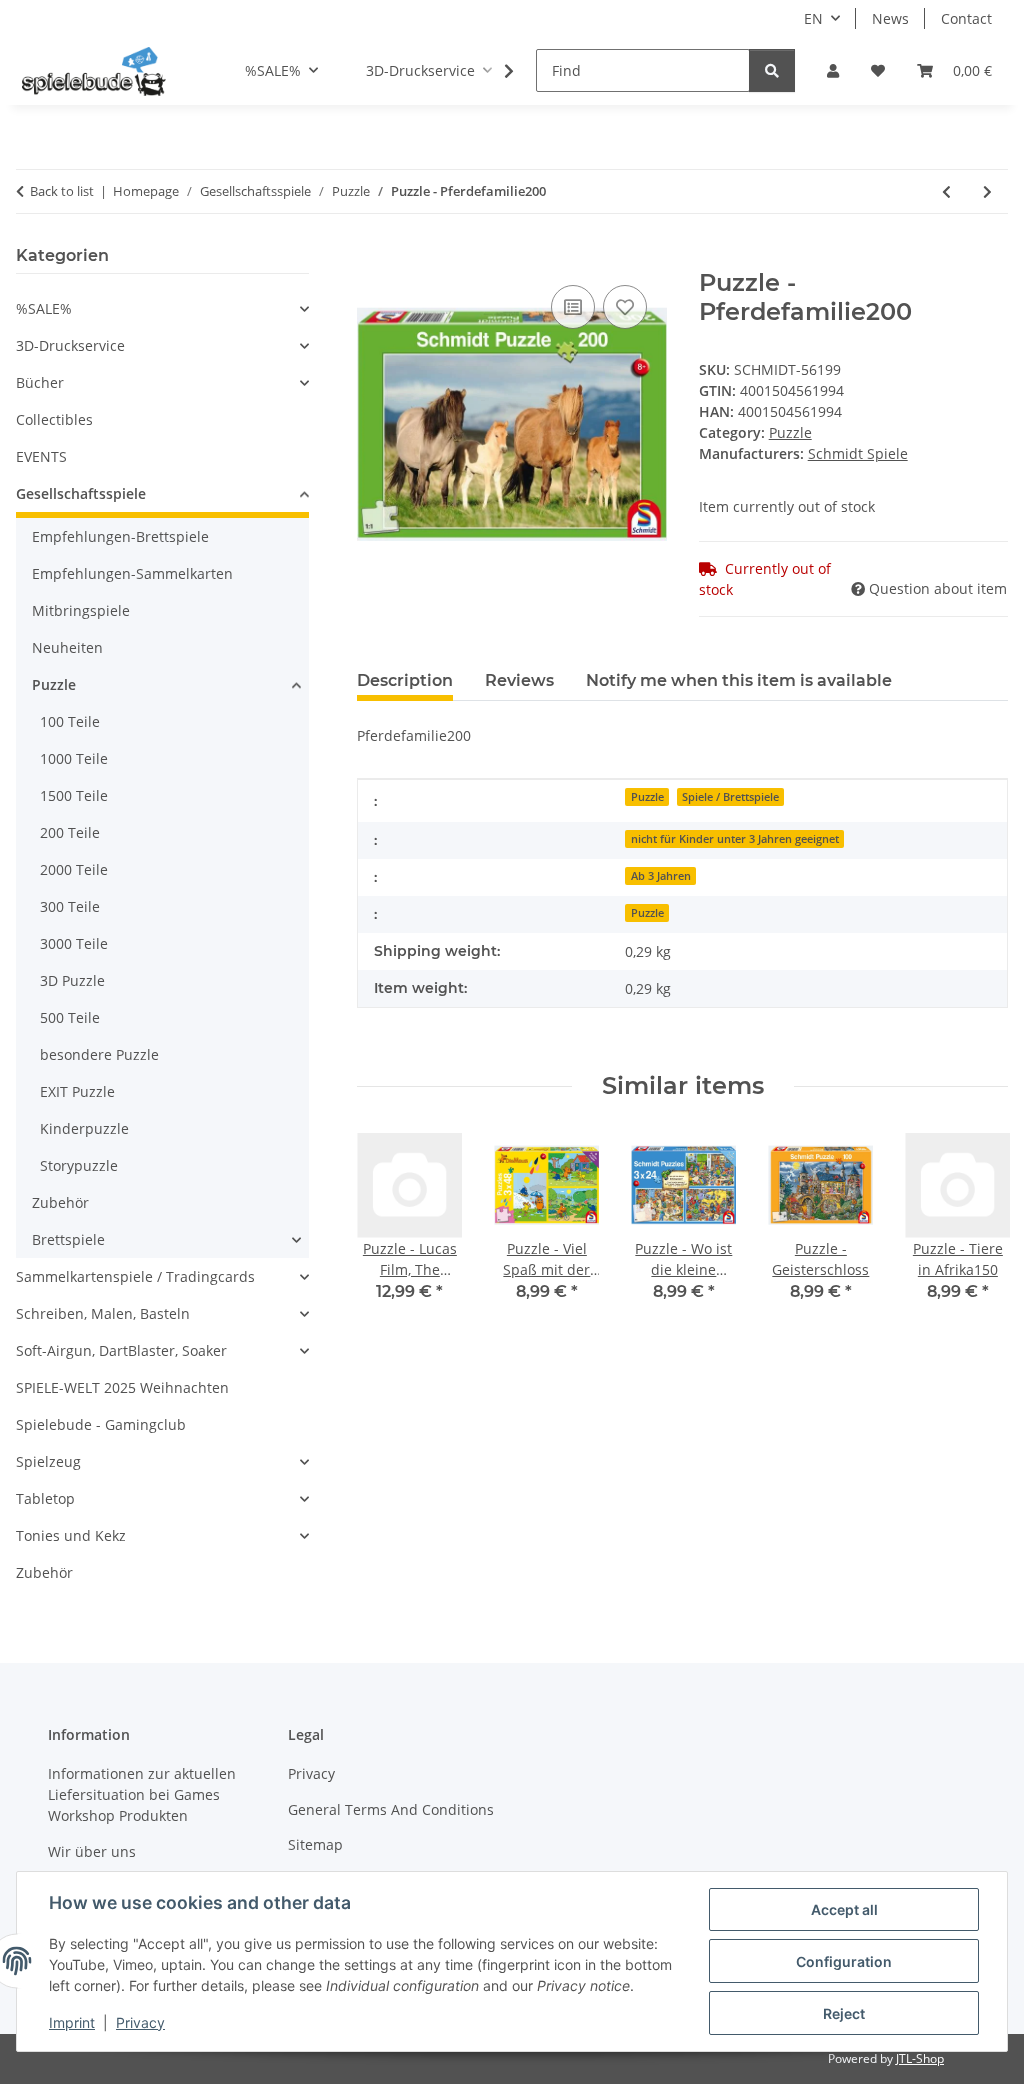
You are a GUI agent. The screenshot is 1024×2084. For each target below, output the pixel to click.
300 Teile (70, 906)
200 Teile (70, 832)
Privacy (140, 2022)
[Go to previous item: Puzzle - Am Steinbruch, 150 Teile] (946, 191)
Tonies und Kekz (71, 1535)
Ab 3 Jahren (661, 876)
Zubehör (60, 1202)
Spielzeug (48, 1461)
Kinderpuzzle (84, 1128)
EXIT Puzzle (77, 1091)
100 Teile (70, 721)
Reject (844, 2013)
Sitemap (315, 1844)
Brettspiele (68, 1239)
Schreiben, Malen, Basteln (103, 1313)
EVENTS (41, 456)
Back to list (62, 191)
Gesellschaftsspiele (81, 493)
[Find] (772, 70)
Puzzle (790, 432)
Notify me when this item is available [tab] (739, 680)
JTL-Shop (920, 2058)
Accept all (844, 1909)
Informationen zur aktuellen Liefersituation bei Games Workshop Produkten (142, 1794)
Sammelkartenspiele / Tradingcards (135, 1276)
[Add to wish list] (625, 307)
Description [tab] (405, 680)
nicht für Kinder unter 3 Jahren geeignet (735, 839)
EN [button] (813, 18)
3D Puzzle (72, 980)
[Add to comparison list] (573, 307)
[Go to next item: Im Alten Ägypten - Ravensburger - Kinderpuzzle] (987, 191)
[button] (833, 70)
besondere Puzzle (99, 1054)
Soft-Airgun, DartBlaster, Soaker (121, 1350)
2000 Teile (74, 869)
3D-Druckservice (70, 345)
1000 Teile (74, 758)
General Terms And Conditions (391, 1809)
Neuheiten (67, 647)
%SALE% (44, 308)
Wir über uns (92, 1851)
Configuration (844, 1961)
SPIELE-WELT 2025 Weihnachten (122, 1387)
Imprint (72, 2022)
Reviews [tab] (519, 680)
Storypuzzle (79, 1165)
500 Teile (70, 1017)
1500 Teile (74, 795)
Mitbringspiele (81, 610)
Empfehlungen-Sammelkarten (132, 573)
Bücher (40, 382)
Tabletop (45, 1498)
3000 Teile (74, 943)
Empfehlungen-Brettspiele (120, 536)
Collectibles (54, 419)
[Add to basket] (373, 258)
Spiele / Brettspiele (730, 797)
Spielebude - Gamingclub (101, 1424)
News (890, 18)
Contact (966, 18)
